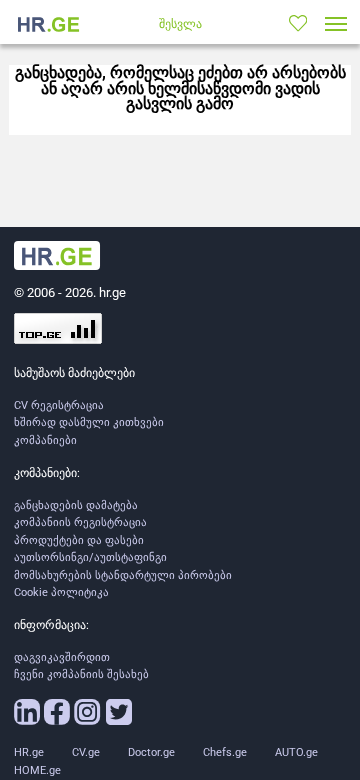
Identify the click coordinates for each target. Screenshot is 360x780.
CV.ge (86, 752)
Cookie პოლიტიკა (61, 592)
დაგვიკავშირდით (62, 657)
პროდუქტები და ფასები (79, 540)
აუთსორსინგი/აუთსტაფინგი (90, 557)
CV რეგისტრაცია (59, 405)
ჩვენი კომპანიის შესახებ (81, 674)
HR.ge (29, 752)
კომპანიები (45, 440)
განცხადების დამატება (76, 505)
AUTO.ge (296, 752)
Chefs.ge (225, 752)
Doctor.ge (151, 752)
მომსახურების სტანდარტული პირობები (123, 575)
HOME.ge (37, 770)
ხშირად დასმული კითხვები (89, 422)
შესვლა (180, 24)
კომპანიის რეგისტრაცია (80, 522)
